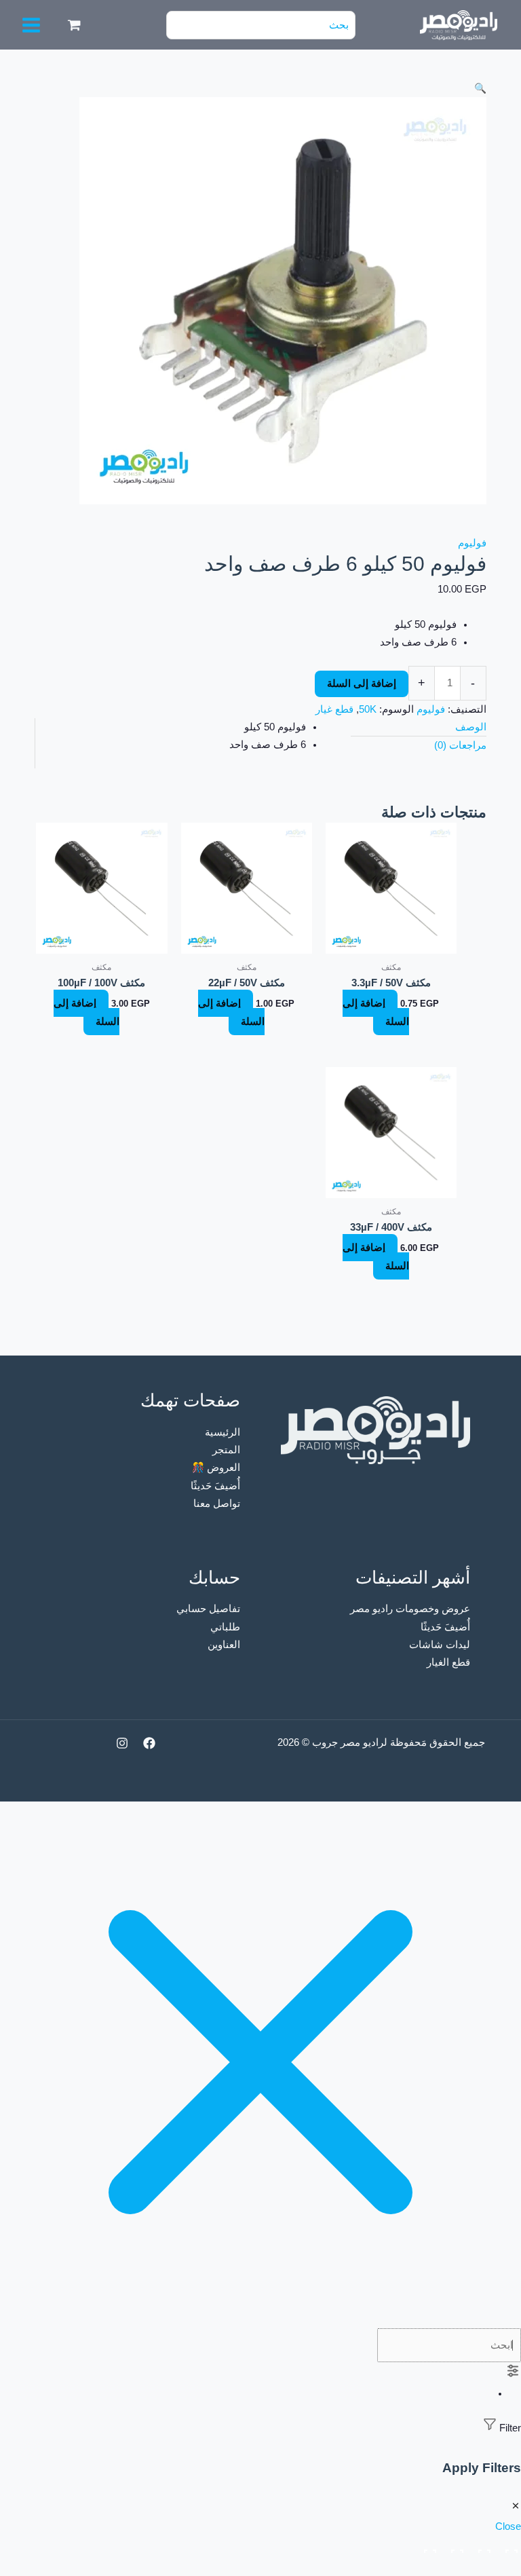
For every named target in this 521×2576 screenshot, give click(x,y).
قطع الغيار (448, 1662)
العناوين (224, 1645)
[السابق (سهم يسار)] (509, 2568)
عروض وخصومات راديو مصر (410, 1609)
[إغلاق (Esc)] (427, 2547)
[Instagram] (122, 1743)
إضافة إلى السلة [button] (376, 1012)
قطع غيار (334, 709)
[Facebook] (149, 1743)
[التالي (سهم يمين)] (482, 2568)
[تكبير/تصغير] (509, 2547)
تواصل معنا (217, 1504)
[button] (260, 88)
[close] (260, 2319)
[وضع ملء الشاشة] (482, 2547)
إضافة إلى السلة (362, 684)
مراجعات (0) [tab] (460, 745)
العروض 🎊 (216, 1468)
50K (368, 709)
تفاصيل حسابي (208, 1609)
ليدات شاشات (440, 1645)
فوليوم (472, 543)
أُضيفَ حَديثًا (215, 1486)
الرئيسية (223, 1432)
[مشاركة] (455, 2547)
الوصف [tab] (471, 727)
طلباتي (225, 1627)
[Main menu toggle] (31, 25)
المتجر (226, 1450)
